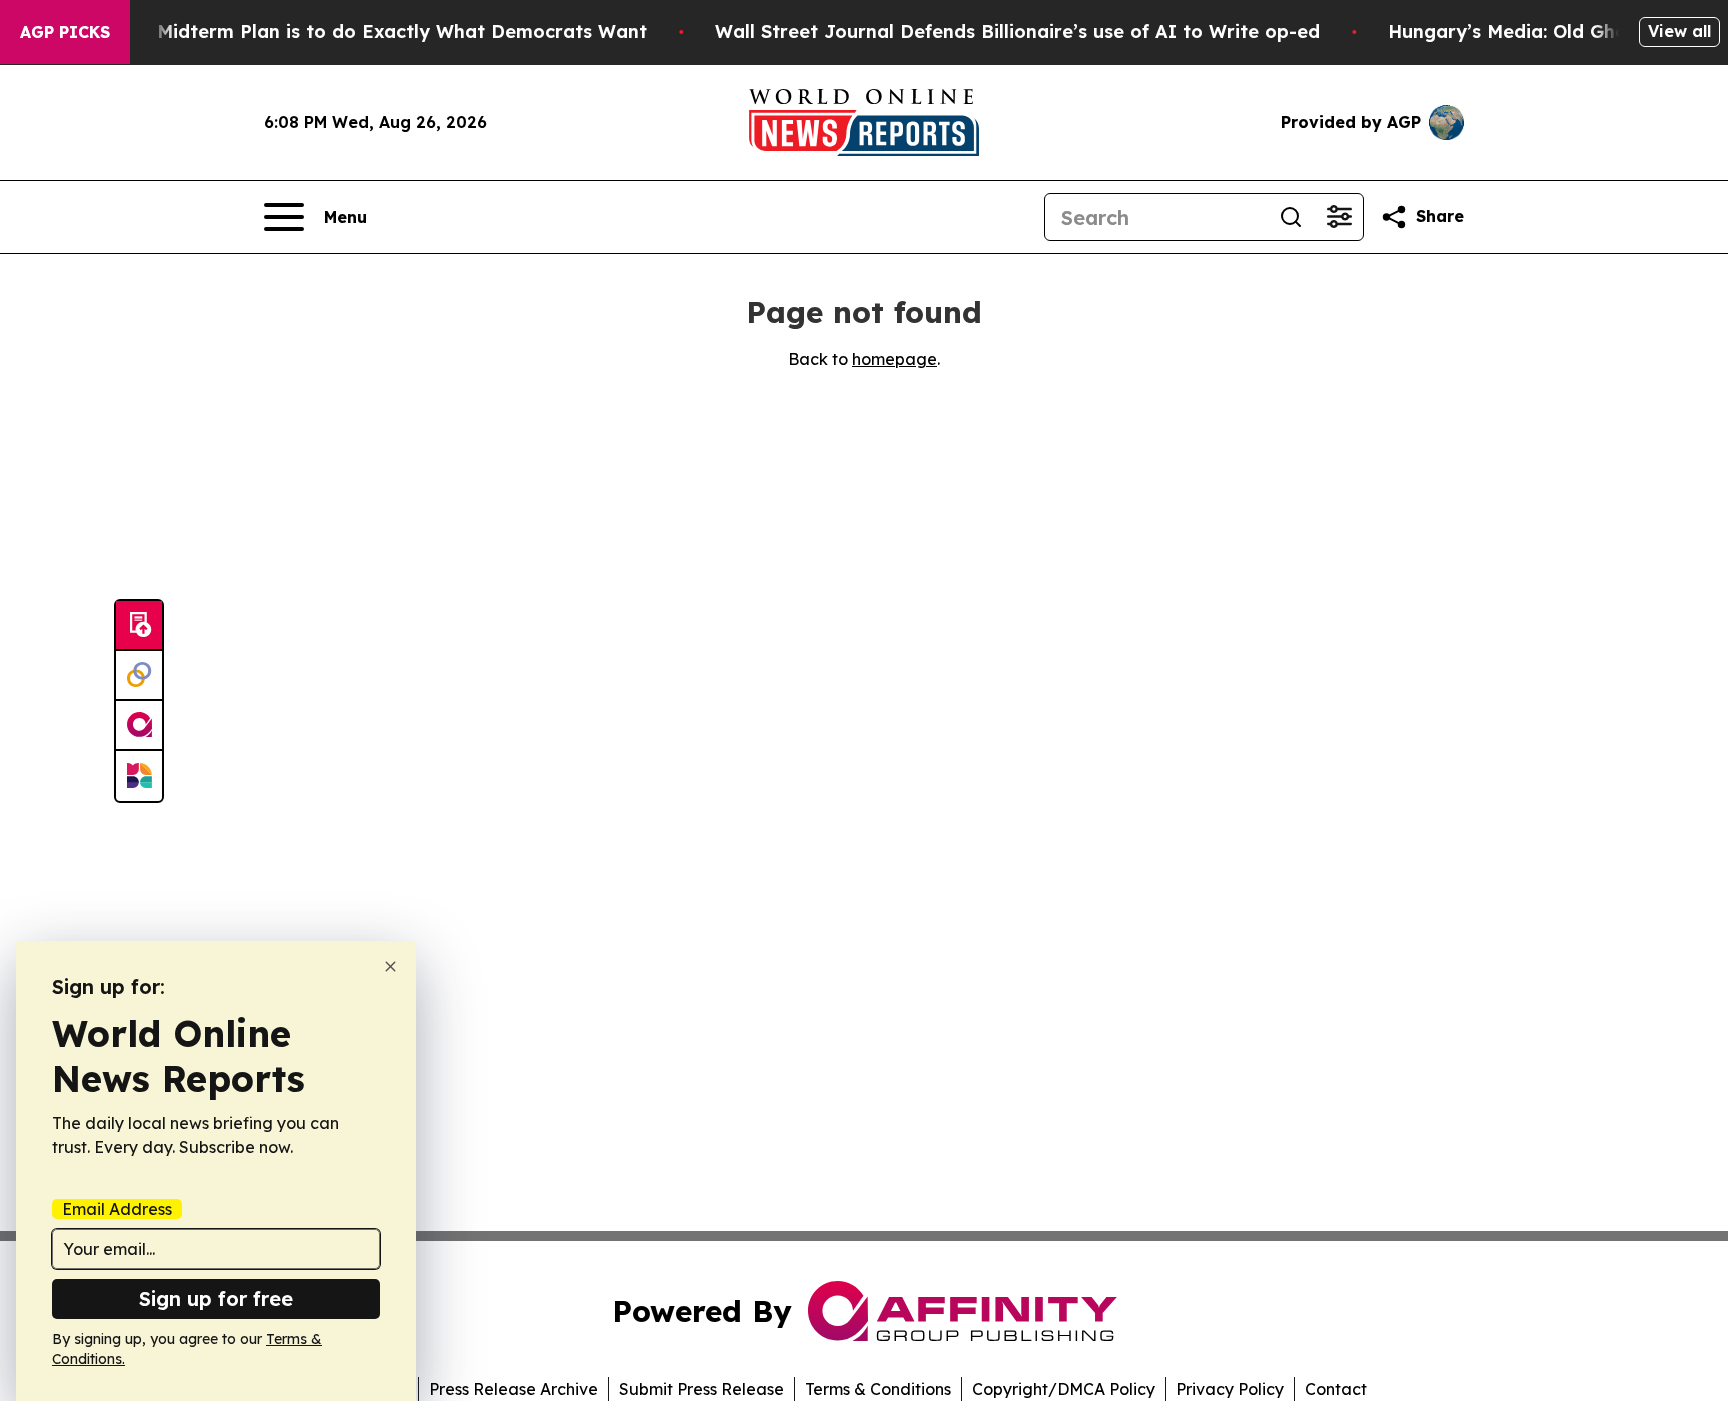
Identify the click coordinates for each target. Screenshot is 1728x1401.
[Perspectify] (139, 676)
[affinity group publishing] (139, 726)
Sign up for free (216, 1298)
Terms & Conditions (878, 1389)
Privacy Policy (1230, 1389)
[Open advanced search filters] (1339, 217)
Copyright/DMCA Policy (1063, 1389)
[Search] (1291, 217)
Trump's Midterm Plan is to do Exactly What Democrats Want (363, 31)
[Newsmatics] (139, 776)
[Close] (390, 966)
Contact (1336, 1389)
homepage (894, 359)
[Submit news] (139, 626)
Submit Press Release (701, 1389)
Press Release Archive (513, 1389)
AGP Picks (65, 32)
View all (1679, 31)
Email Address (117, 1209)
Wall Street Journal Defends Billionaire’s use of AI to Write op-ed (1017, 31)
